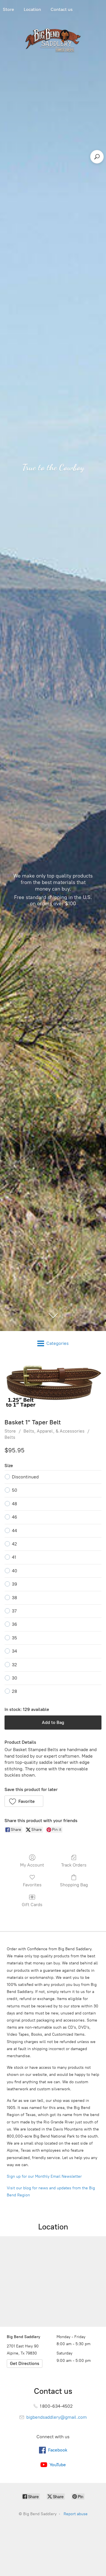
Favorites (32, 1885)
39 (15, 1584)
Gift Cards (32, 1905)
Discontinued (25, 1477)
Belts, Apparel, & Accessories (54, 1431)
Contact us (62, 9)
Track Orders (74, 1865)
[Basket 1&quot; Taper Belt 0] (53, 1386)
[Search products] (97, 157)
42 (14, 1544)
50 (15, 1490)
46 (15, 1517)
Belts (10, 1437)
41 (14, 1557)
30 (15, 1678)
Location (32, 9)
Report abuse (76, 2514)
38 (14, 1598)
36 (15, 1624)
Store (10, 1431)
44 (14, 1531)
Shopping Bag (74, 1885)
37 (14, 1611)
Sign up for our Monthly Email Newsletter (44, 2176)
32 (14, 1665)
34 (14, 1651)
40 (15, 1571)
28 (14, 1691)
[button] (24, 1801)
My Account (32, 1865)
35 (14, 1638)
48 (14, 1504)
